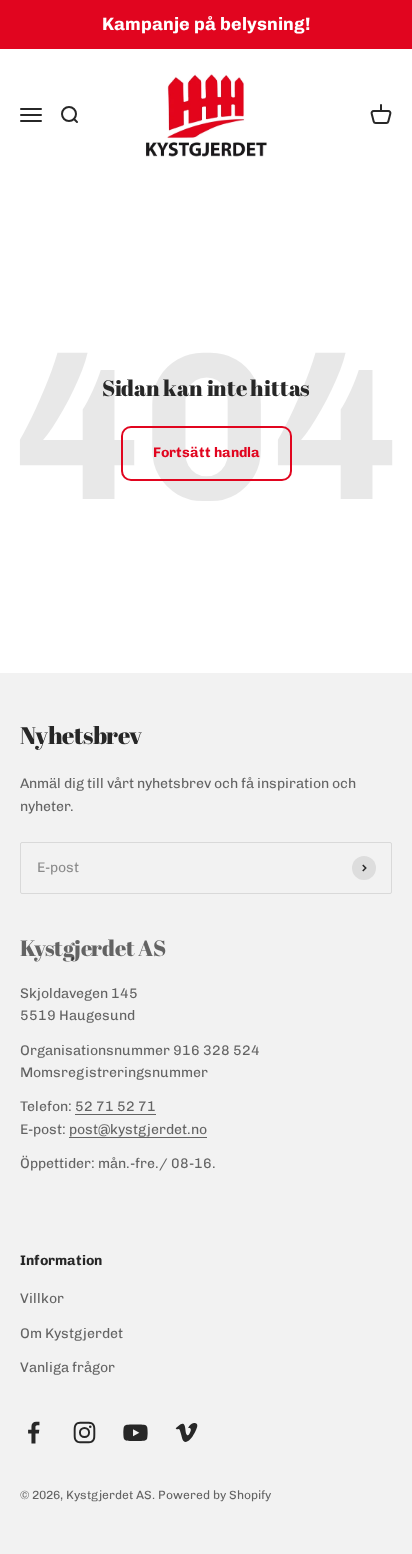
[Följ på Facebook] (33, 1432)
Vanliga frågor (67, 1367)
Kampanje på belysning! (206, 24)
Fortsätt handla (206, 452)
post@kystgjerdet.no (138, 1129)
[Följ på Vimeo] (186, 1432)
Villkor (42, 1298)
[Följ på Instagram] (84, 1432)
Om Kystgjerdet (71, 1333)
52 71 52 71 (115, 1106)
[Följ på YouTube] (135, 1432)
